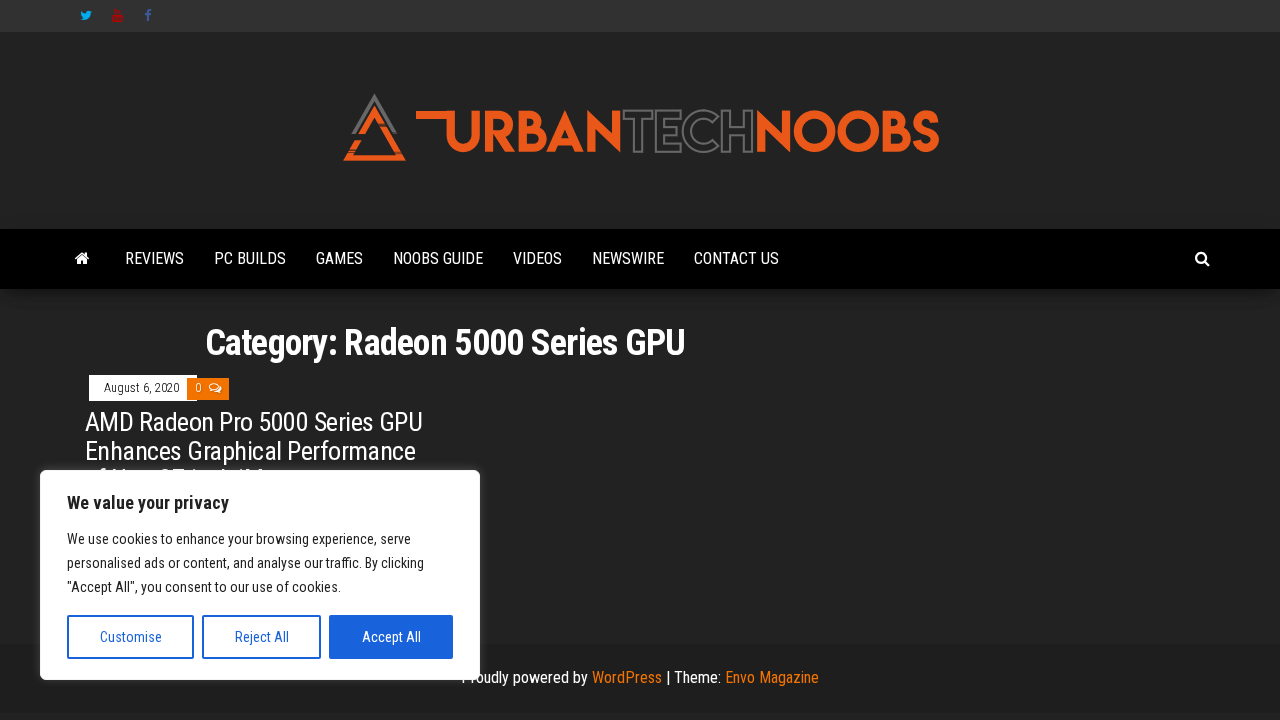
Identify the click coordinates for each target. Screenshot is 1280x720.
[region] (260, 575)
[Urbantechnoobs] (82, 259)
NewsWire (628, 258)
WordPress (627, 677)
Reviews (154, 258)
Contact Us (736, 258)
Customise (131, 637)
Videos (537, 258)
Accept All (391, 637)
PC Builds (250, 258)
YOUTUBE (118, 16)
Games (339, 258)
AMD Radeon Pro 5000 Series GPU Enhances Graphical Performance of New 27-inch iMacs (253, 450)
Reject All (262, 637)
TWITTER (86, 16)
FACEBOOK (150, 16)
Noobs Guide (438, 258)
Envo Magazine (772, 677)
